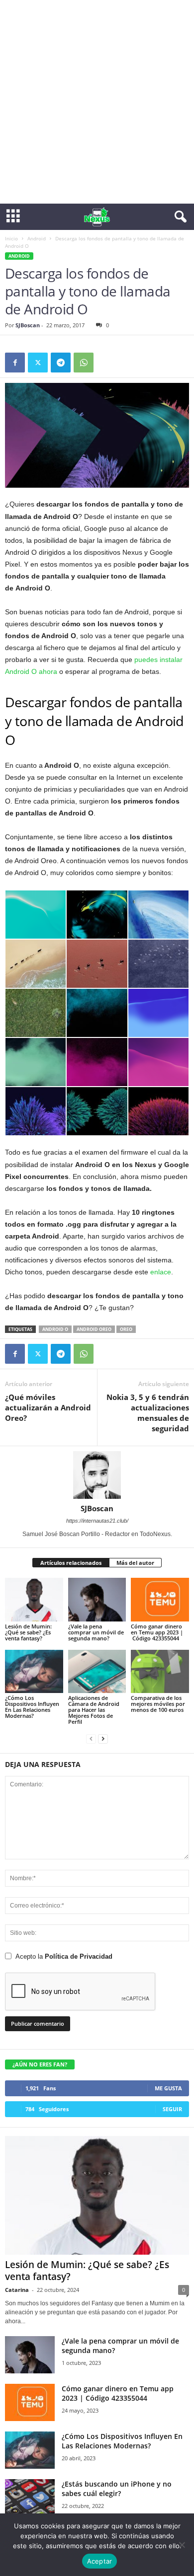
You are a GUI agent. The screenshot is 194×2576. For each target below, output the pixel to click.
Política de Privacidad (79, 1956)
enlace (161, 1272)
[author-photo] (97, 1475)
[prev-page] (91, 1738)
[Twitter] (38, 363)
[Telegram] (61, 363)
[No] (182, 2545)
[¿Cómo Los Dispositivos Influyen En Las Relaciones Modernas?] (34, 1671)
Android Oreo (94, 1329)
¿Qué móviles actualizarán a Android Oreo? (48, 1407)
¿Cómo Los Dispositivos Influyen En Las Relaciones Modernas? (32, 1707)
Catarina (17, 2290)
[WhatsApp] (84, 363)
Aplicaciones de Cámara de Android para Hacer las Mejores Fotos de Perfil (94, 1710)
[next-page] (103, 1738)
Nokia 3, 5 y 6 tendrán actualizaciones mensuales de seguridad (148, 1413)
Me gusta (168, 2088)
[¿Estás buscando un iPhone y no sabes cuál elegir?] (30, 2498)
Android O (55, 1329)
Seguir (172, 2109)
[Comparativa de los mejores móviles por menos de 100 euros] (160, 1671)
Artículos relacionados (71, 1563)
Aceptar (100, 2561)
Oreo (126, 1329)
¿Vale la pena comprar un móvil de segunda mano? (96, 1632)
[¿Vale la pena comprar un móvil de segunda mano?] (97, 1599)
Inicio (11, 238)
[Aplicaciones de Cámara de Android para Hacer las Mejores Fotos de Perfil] (97, 1671)
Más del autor (135, 1563)
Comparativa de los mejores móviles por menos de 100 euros (158, 1704)
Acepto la (64, 1956)
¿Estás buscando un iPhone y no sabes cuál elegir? (117, 2489)
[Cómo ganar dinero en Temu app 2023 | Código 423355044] (160, 1599)
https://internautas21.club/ (97, 1521)
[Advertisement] (97, 102)
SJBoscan (28, 325)
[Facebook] (15, 363)
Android (37, 238)
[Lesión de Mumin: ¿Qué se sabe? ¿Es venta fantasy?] (34, 1599)
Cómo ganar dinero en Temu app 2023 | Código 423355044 (157, 1632)
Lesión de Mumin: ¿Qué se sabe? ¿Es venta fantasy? (28, 1632)
